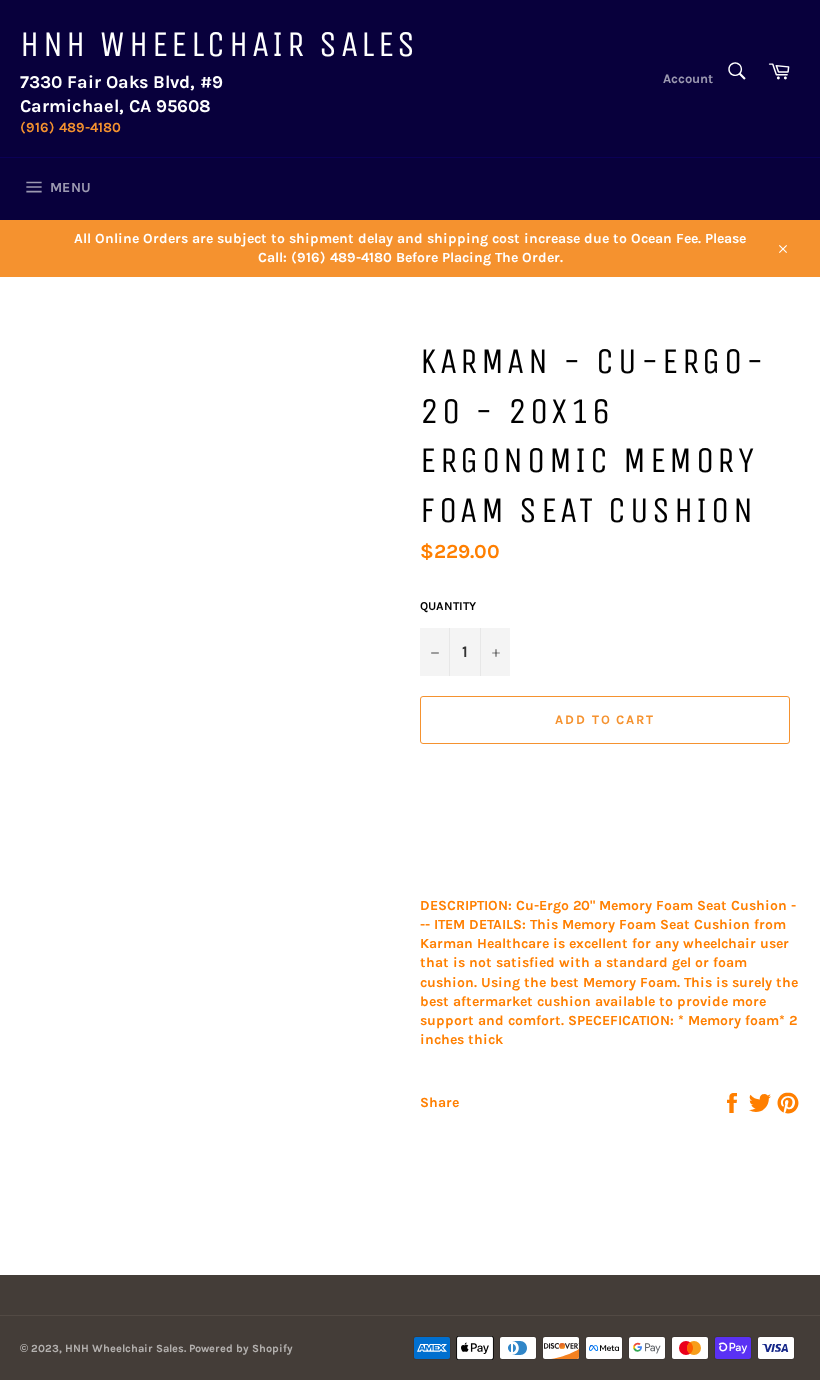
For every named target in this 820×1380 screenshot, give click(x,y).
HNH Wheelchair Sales (219, 44)
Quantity (448, 606)
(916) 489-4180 (70, 127)
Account (688, 78)
